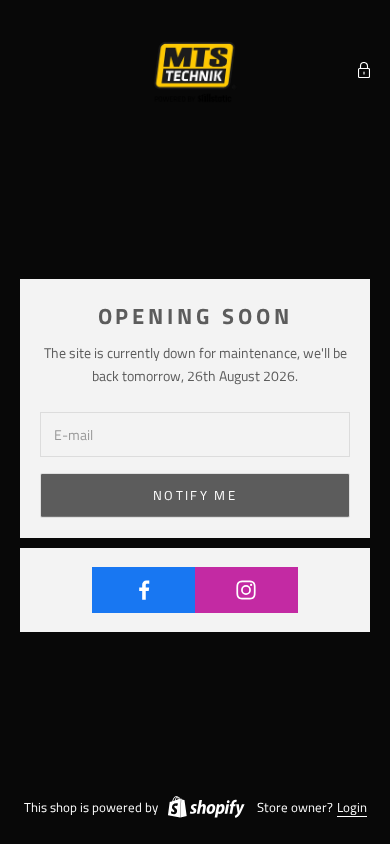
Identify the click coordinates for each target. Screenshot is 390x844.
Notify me (195, 495)
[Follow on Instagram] (247, 590)
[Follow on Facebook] (144, 590)
